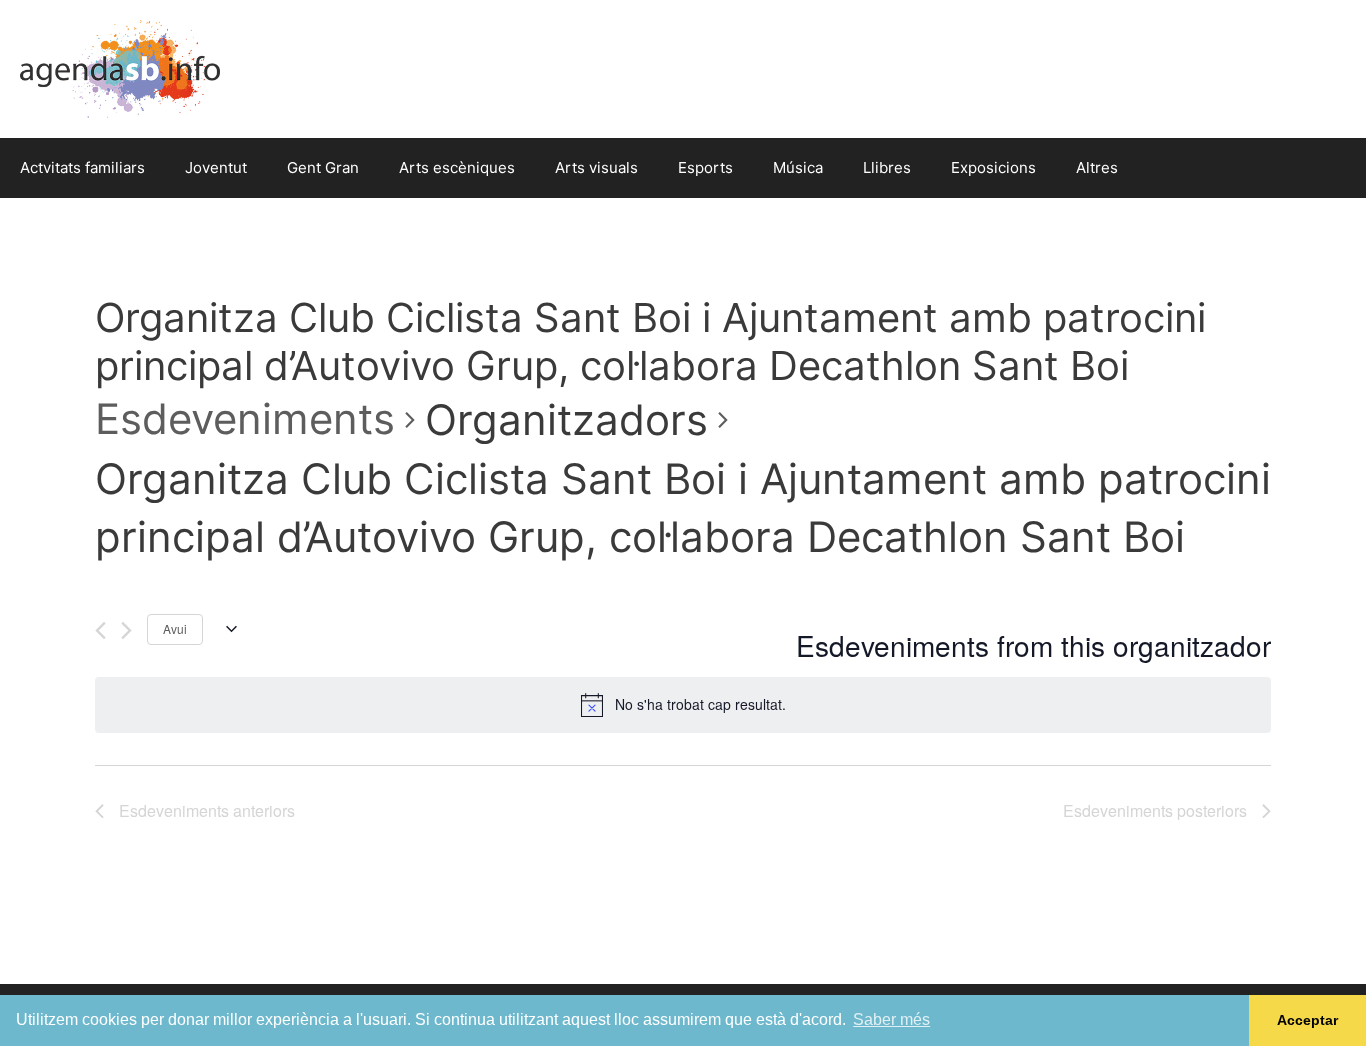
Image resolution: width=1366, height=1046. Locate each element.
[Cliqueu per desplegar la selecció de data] (227, 629)
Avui (175, 628)
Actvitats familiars (82, 167)
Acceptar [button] (1307, 1020)
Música (798, 167)
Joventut (216, 167)
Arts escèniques (457, 167)
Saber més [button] (891, 1019)
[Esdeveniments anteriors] (100, 630)
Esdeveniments (245, 418)
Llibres (887, 167)
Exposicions (993, 167)
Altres (1097, 167)
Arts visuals (596, 167)
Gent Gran (323, 167)
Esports (705, 167)
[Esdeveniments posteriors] (126, 630)
